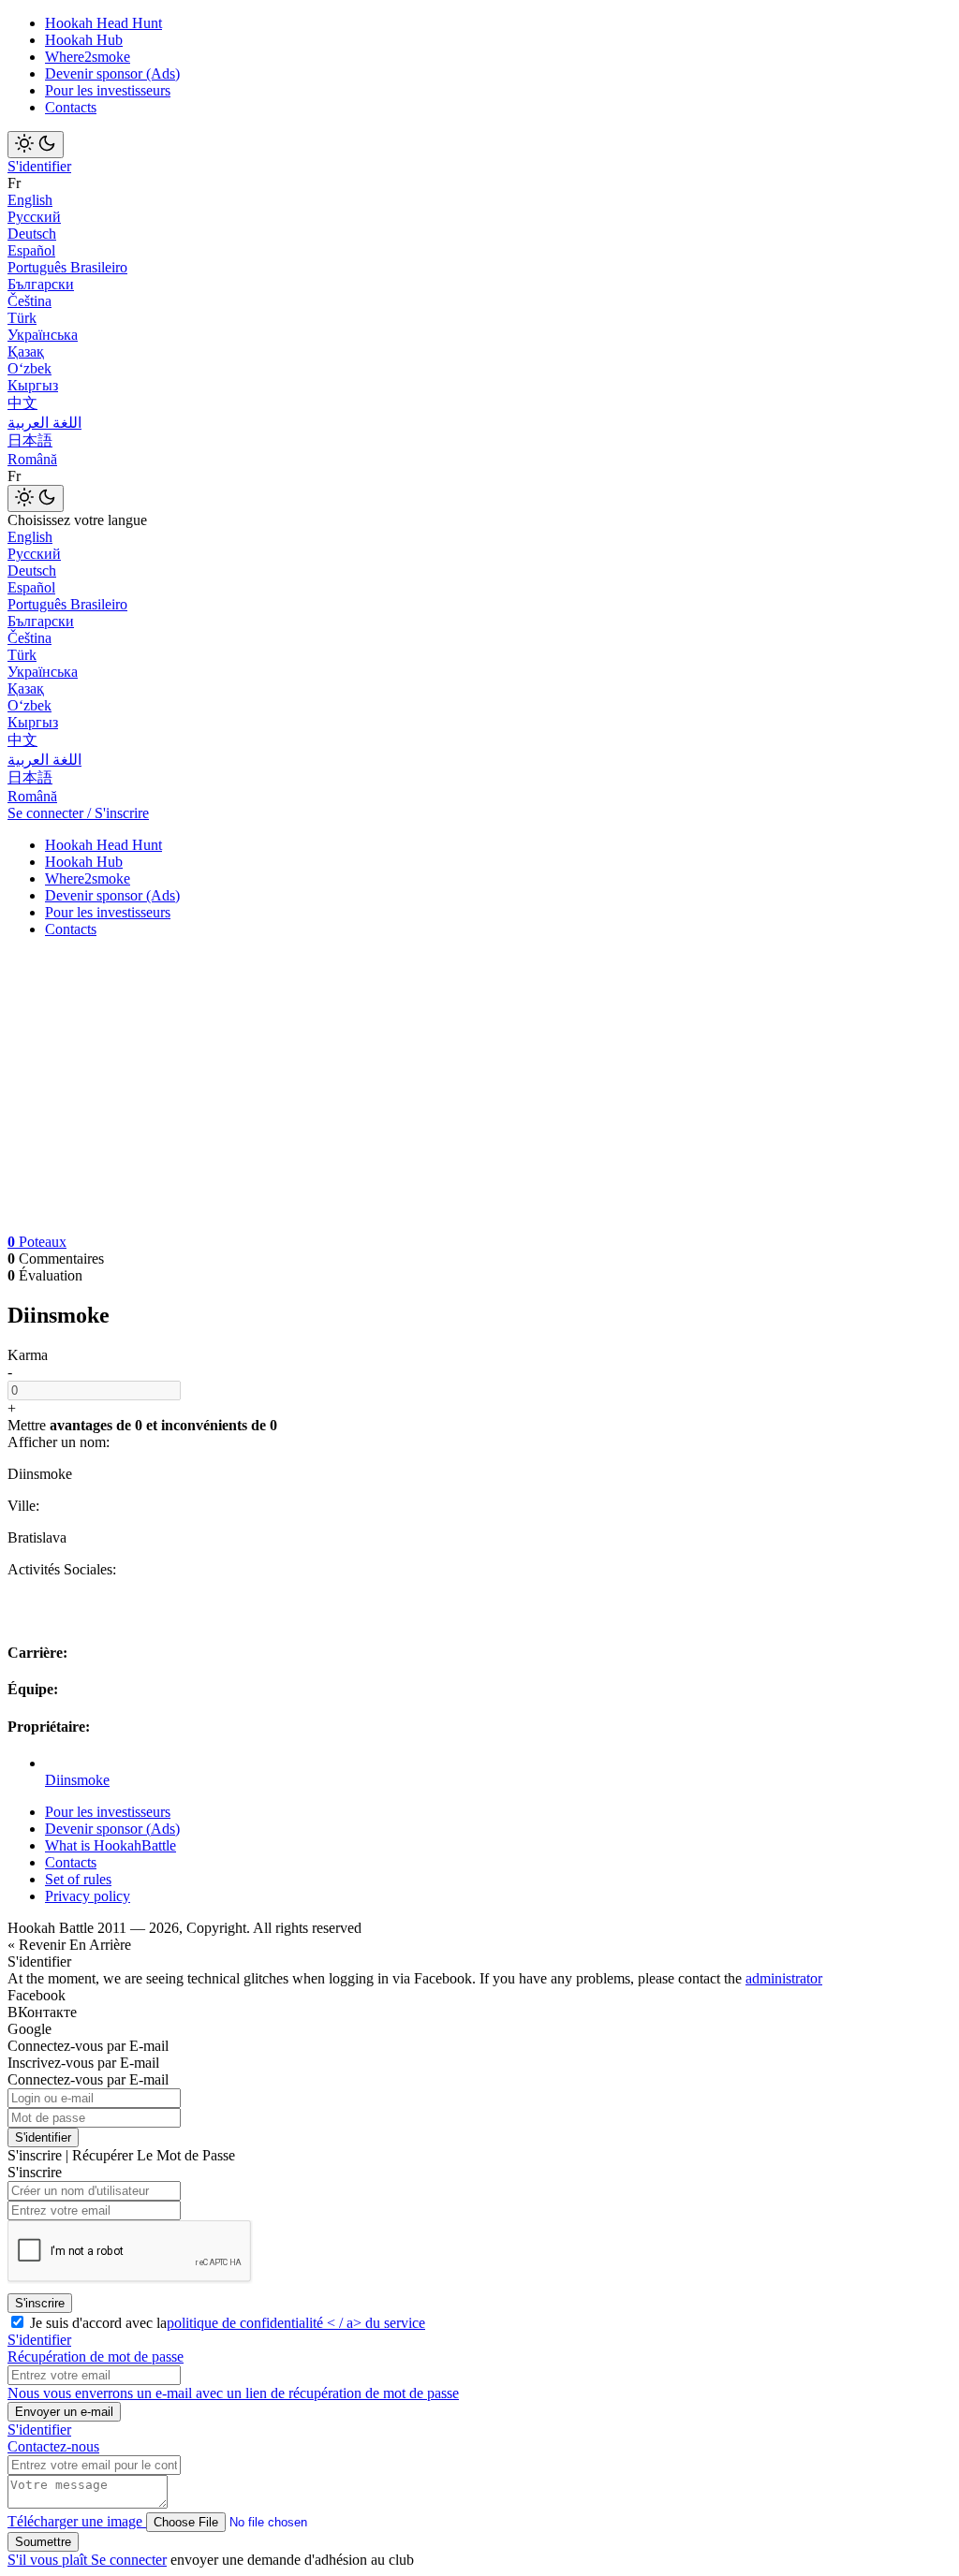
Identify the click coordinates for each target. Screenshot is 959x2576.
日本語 (30, 440)
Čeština (30, 301)
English (30, 200)
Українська (43, 335)
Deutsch (32, 234)
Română (32, 459)
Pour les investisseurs (108, 90)
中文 (22, 403)
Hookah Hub (84, 40)
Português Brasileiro (67, 267)
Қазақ (26, 351)
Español (31, 250)
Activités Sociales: (62, 1569)
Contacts (71, 107)
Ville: (23, 1506)
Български (41, 284)
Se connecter (129, 2560)
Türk (22, 318)
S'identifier (39, 166)
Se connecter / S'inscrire (78, 813)
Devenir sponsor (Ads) (112, 73)
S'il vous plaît (49, 2560)
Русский (34, 217)
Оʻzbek (30, 368)
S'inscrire (40, 2303)
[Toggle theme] (36, 145)
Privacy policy (88, 1896)
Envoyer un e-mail (64, 2412)
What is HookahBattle (111, 1845)
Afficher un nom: (59, 1442)
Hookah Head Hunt (103, 23)
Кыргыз (33, 385)
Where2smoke (88, 57)
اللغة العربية (44, 423)
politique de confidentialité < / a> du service (296, 2323)
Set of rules (78, 1879)
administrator (784, 1978)
